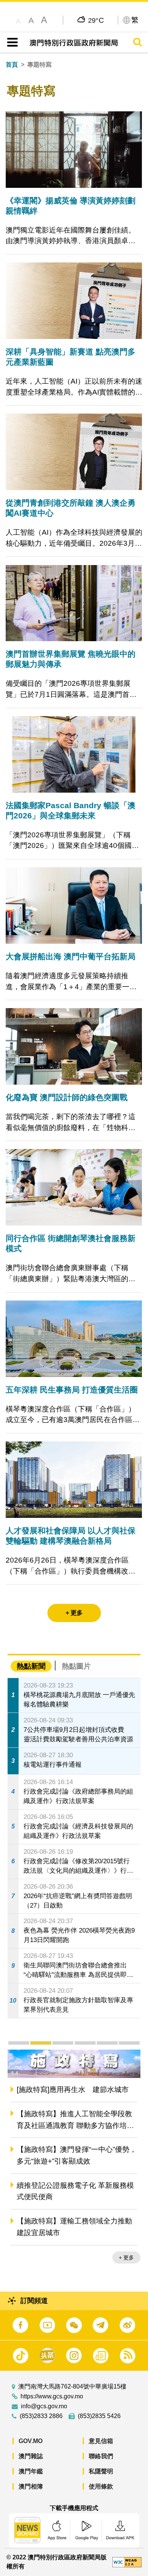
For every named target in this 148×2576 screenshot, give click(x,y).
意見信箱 (101, 2441)
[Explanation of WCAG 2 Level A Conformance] (127, 2562)
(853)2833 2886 (41, 2416)
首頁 (12, 65)
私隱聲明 (101, 2471)
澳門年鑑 (31, 2471)
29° (96, 20)
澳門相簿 (31, 2486)
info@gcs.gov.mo (44, 2406)
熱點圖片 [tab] (76, 1666)
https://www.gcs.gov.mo (52, 2396)
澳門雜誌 (31, 2456)
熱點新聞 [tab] (31, 1666)
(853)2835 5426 (99, 2416)
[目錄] (11, 42)
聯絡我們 (101, 2456)
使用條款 (101, 2486)
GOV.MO (31, 2441)
